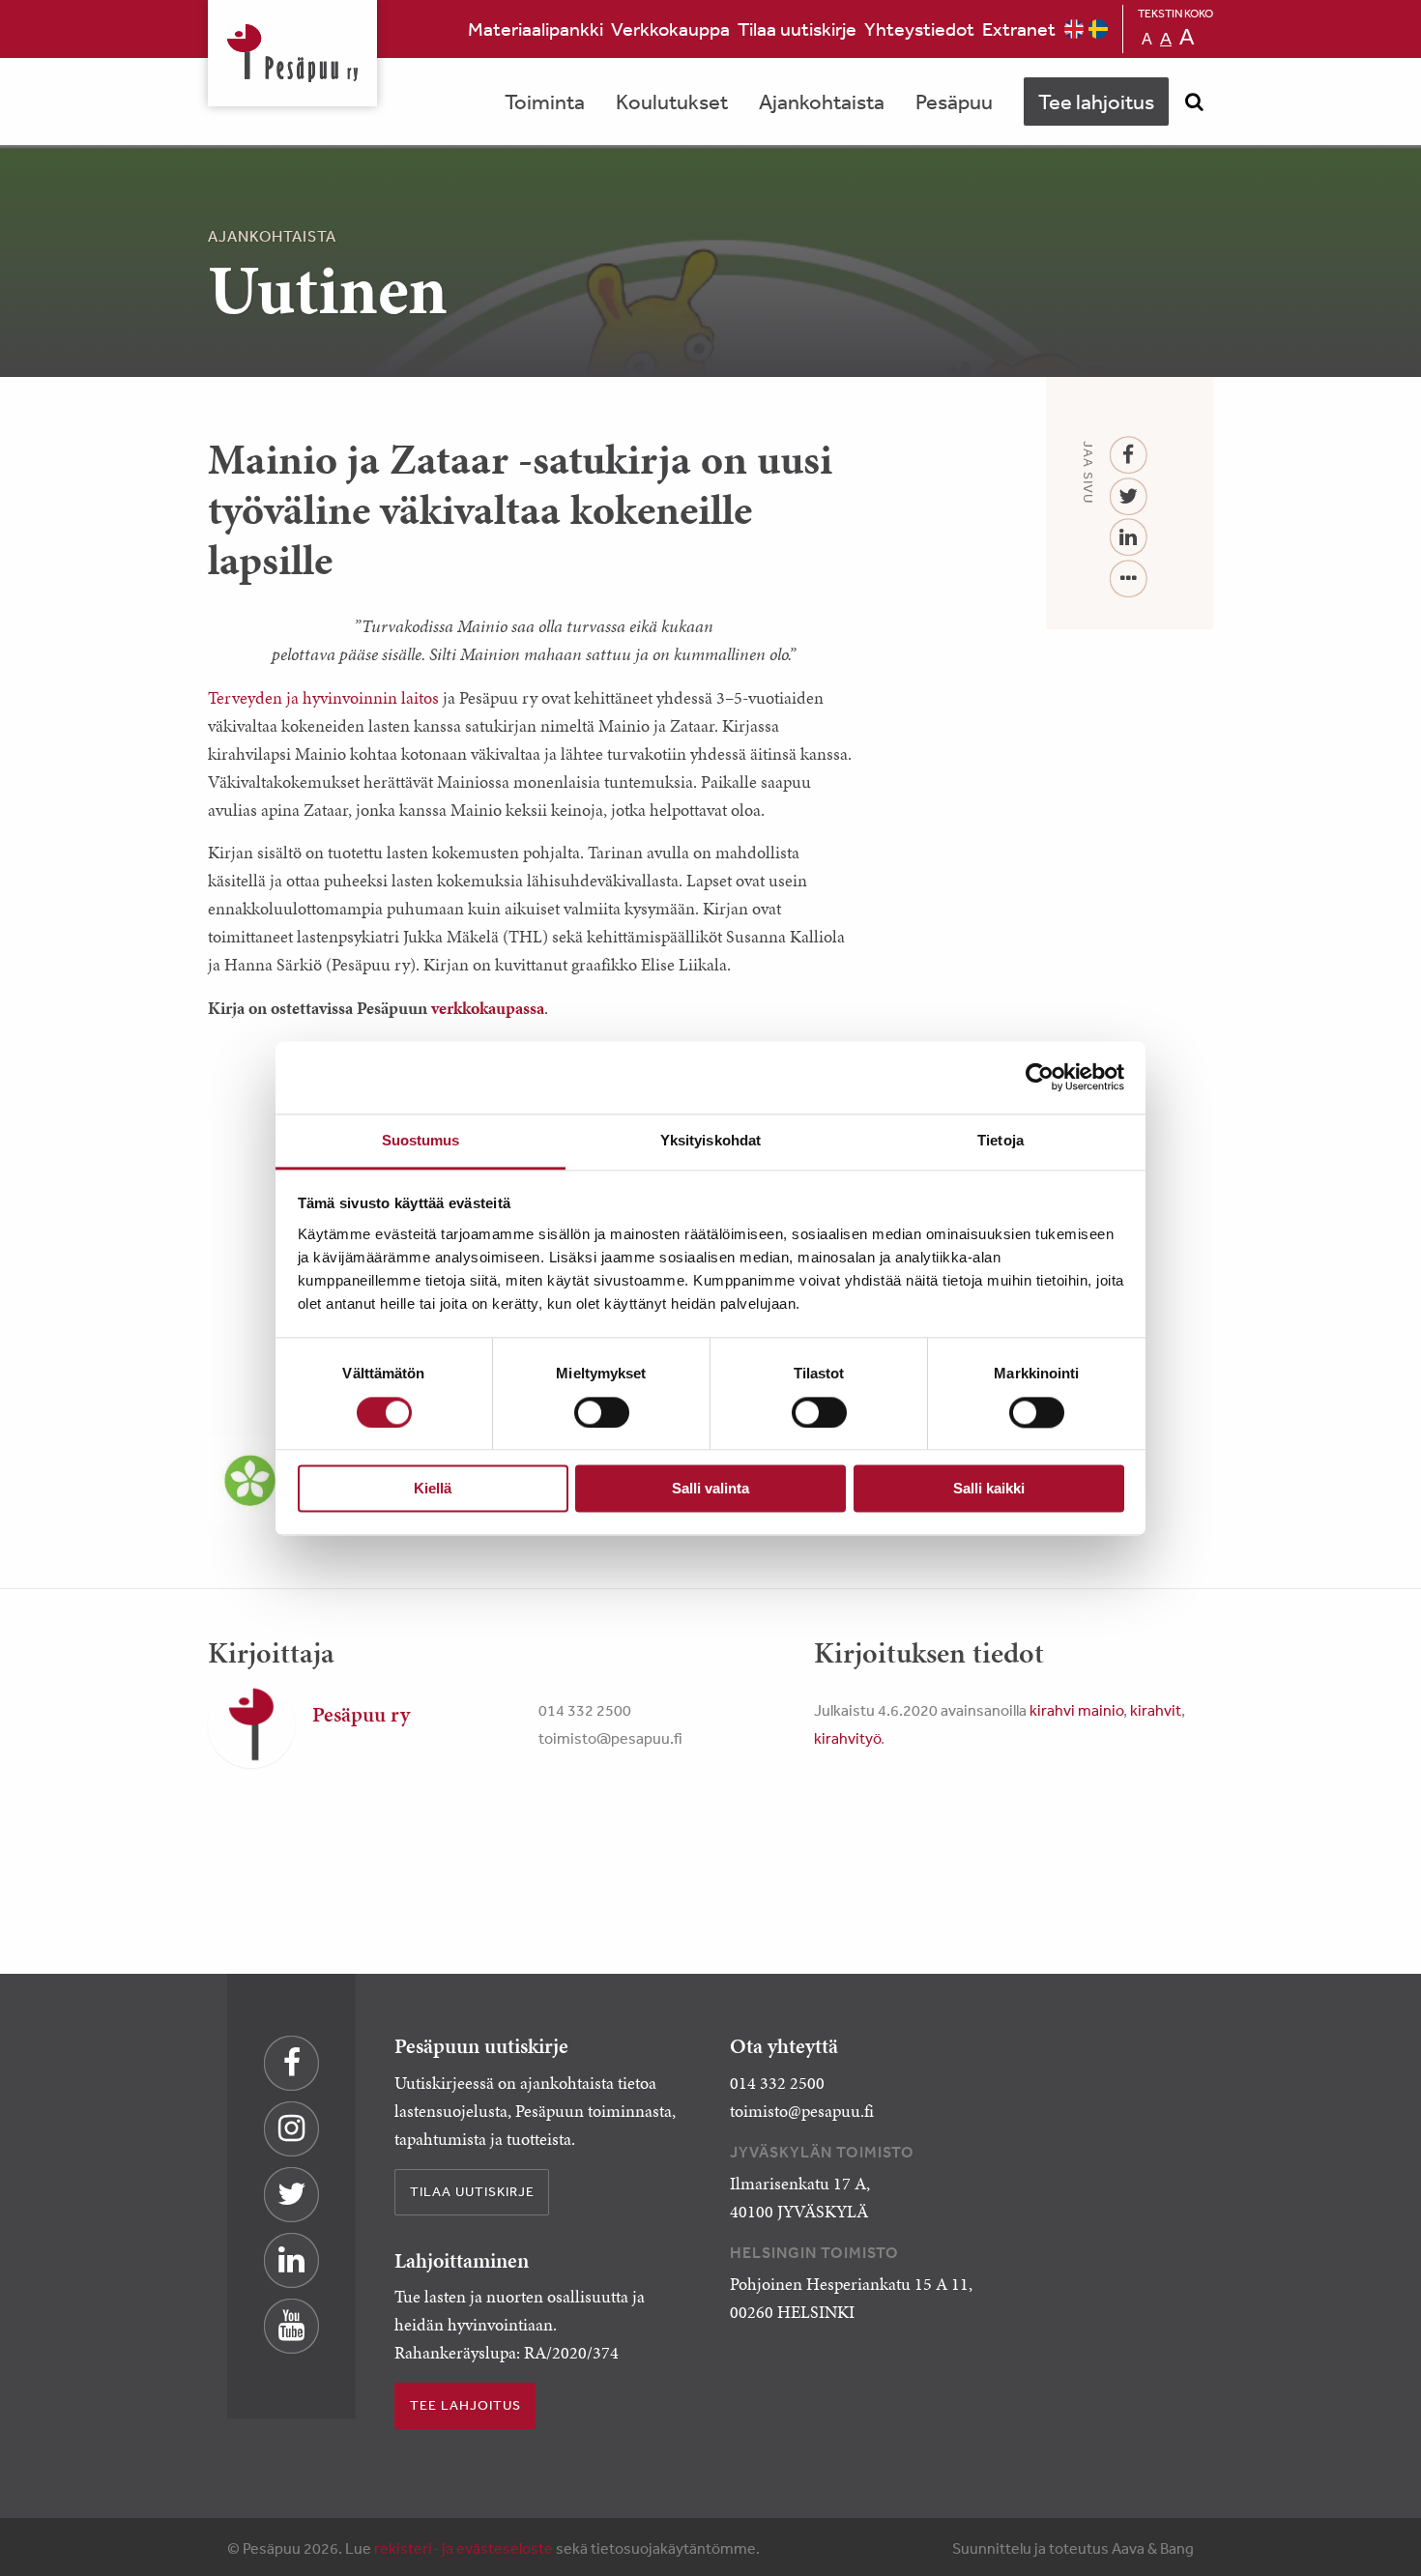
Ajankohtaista (822, 101)
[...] (1129, 579)
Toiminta (545, 101)
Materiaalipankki (536, 29)
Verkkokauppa (670, 29)
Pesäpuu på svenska (1098, 29)
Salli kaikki (989, 1489)
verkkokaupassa (488, 1008)
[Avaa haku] (1194, 101)
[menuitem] (536, 29)
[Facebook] (1129, 456)
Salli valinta (710, 1489)
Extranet (1019, 29)
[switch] (602, 1412)
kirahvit (1156, 1710)
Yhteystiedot (919, 29)
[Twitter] (1129, 497)
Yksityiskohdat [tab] (710, 1140)
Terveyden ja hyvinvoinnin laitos (323, 698)
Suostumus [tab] (421, 1140)
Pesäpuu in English (1074, 29)
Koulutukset (672, 101)
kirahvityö (847, 1738)
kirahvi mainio (1076, 1710)
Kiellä (433, 1489)
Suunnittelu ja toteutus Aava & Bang (1073, 2548)
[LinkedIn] (1129, 538)
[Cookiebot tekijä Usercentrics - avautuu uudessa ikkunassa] (1040, 1077)
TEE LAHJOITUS (465, 2405)
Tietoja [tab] (1000, 1140)
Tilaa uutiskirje (797, 29)
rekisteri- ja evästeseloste (464, 2548)
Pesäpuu (292, 53)
